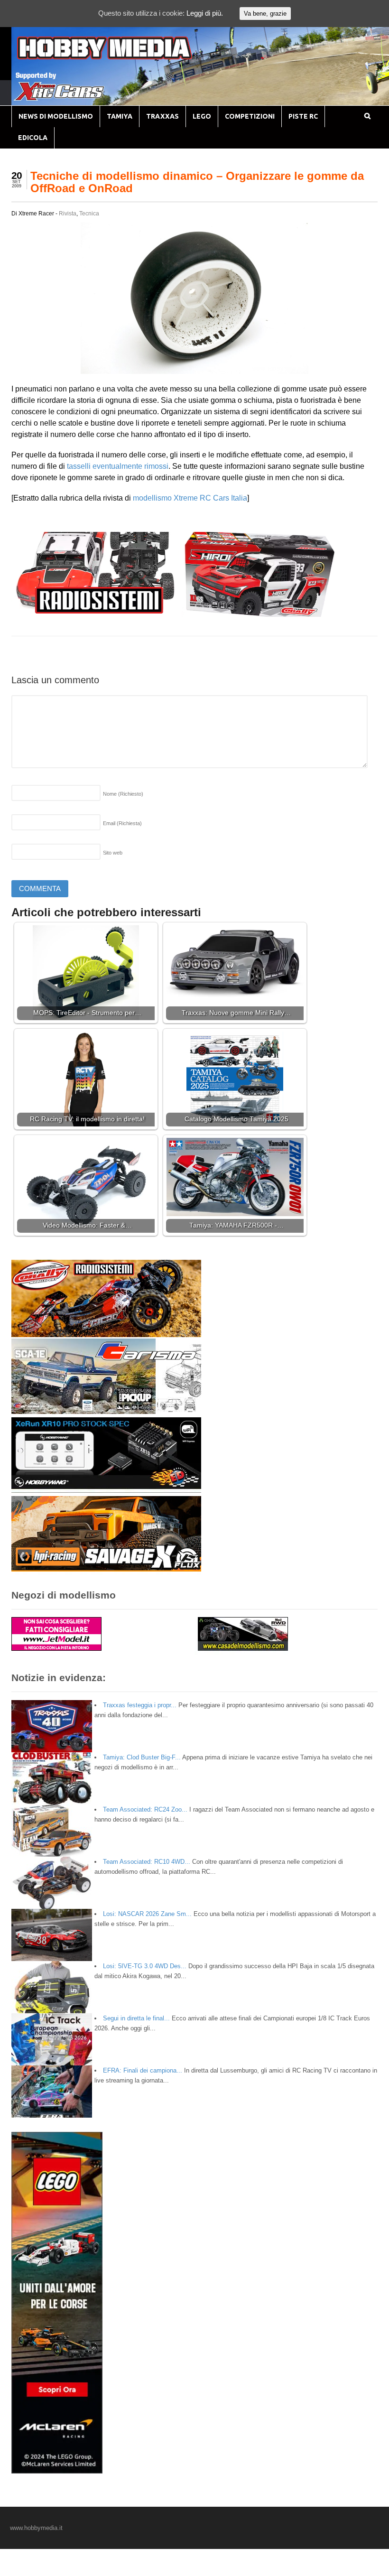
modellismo (152, 498)
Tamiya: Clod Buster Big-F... (142, 1757)
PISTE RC (303, 116)
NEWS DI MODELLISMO (56, 116)
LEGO (202, 116)
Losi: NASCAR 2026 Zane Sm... (147, 1914)
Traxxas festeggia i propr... (140, 1705)
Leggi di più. (205, 13)
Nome (123, 794)
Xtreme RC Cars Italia (210, 498)
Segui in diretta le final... (136, 2018)
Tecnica (89, 214)
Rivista (68, 214)
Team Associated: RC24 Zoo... (145, 1809)
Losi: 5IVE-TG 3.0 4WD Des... (145, 1966)
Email (122, 823)
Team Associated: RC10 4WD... (147, 1862)
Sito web (113, 853)
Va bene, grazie (265, 14)
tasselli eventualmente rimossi (118, 466)
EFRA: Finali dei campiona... (143, 2070)
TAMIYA (120, 116)
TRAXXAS (162, 116)
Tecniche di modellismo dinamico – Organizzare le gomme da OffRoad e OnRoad (197, 182)
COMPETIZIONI (250, 116)
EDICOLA (33, 138)
